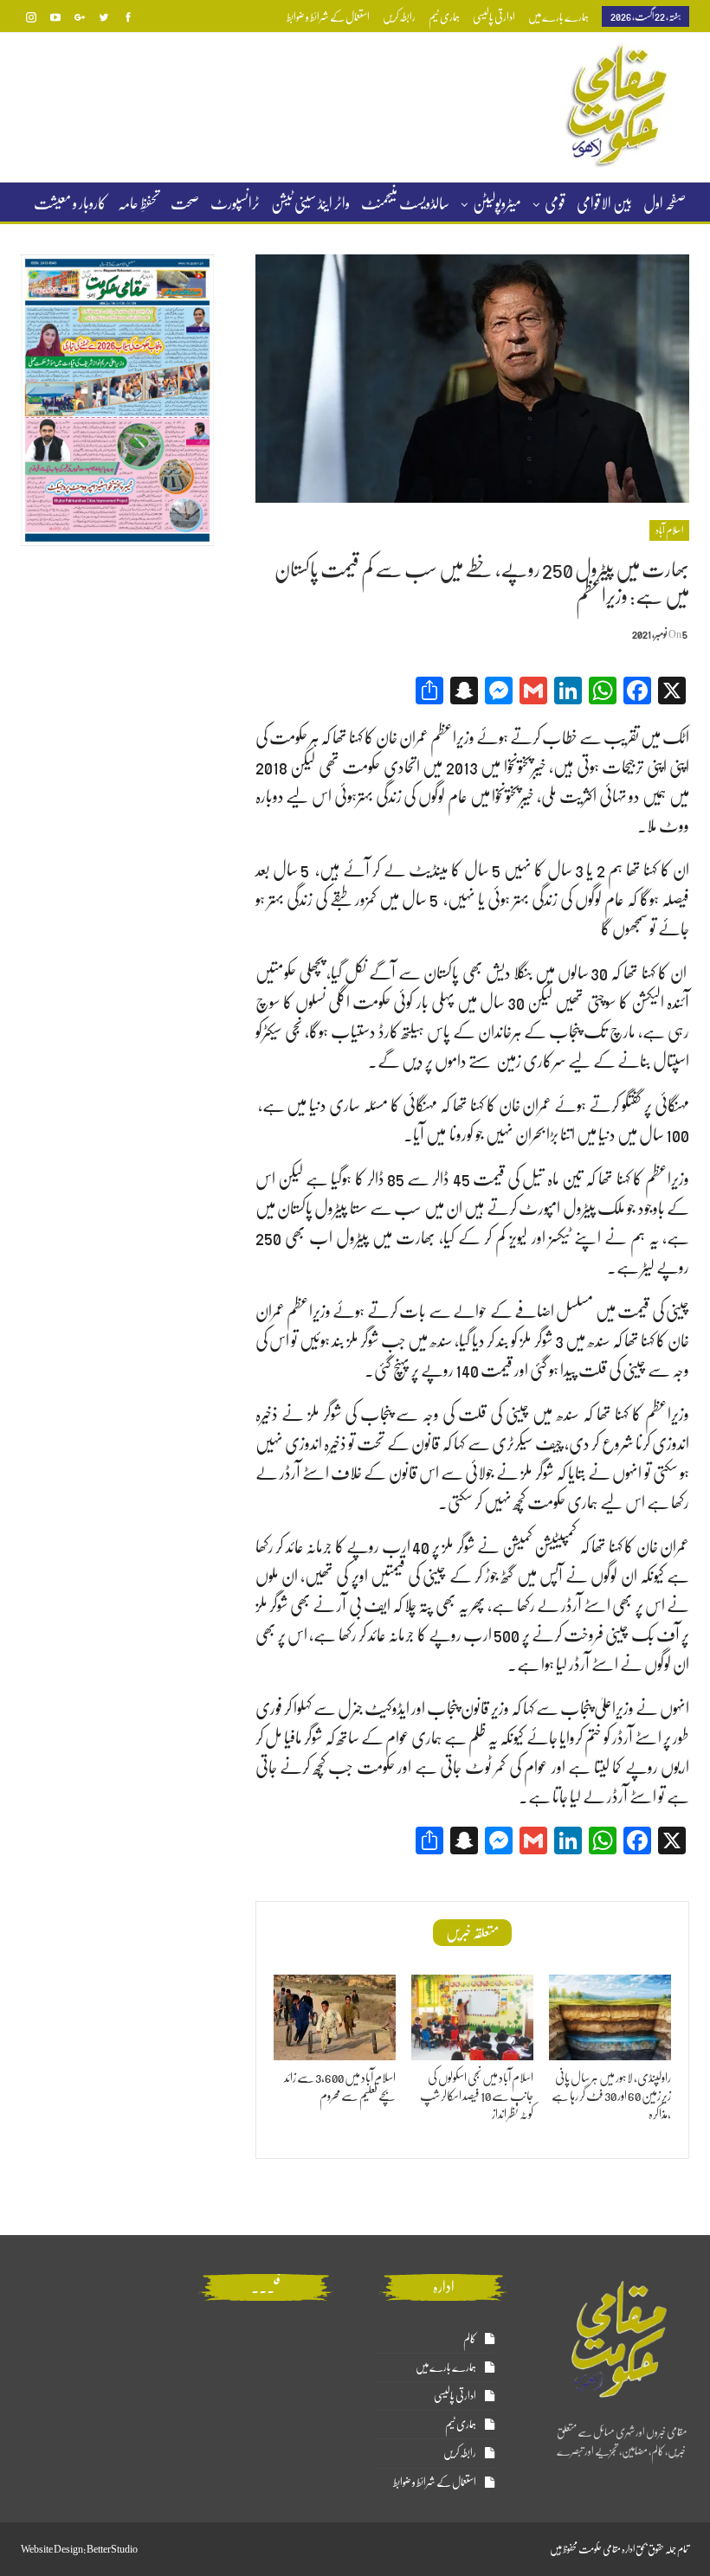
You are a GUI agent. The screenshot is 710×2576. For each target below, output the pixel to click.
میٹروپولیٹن (497, 203)
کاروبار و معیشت (70, 203)
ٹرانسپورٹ (235, 203)
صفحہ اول (665, 203)
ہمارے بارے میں (558, 17)
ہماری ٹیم (444, 17)
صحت (185, 203)
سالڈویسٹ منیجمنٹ (405, 203)
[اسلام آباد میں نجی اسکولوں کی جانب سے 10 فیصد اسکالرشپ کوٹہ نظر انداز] (472, 2017)
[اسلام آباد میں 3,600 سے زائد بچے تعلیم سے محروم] (335, 2017)
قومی (555, 203)
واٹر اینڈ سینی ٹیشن (310, 203)
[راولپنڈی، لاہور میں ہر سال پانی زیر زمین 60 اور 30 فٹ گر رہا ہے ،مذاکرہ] (610, 2017)
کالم (470, 2338)
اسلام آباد (669, 530)
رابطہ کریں (399, 17)
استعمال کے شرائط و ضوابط (328, 17)
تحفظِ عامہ (139, 203)
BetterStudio (112, 2549)
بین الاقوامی (604, 203)
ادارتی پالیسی (494, 17)
